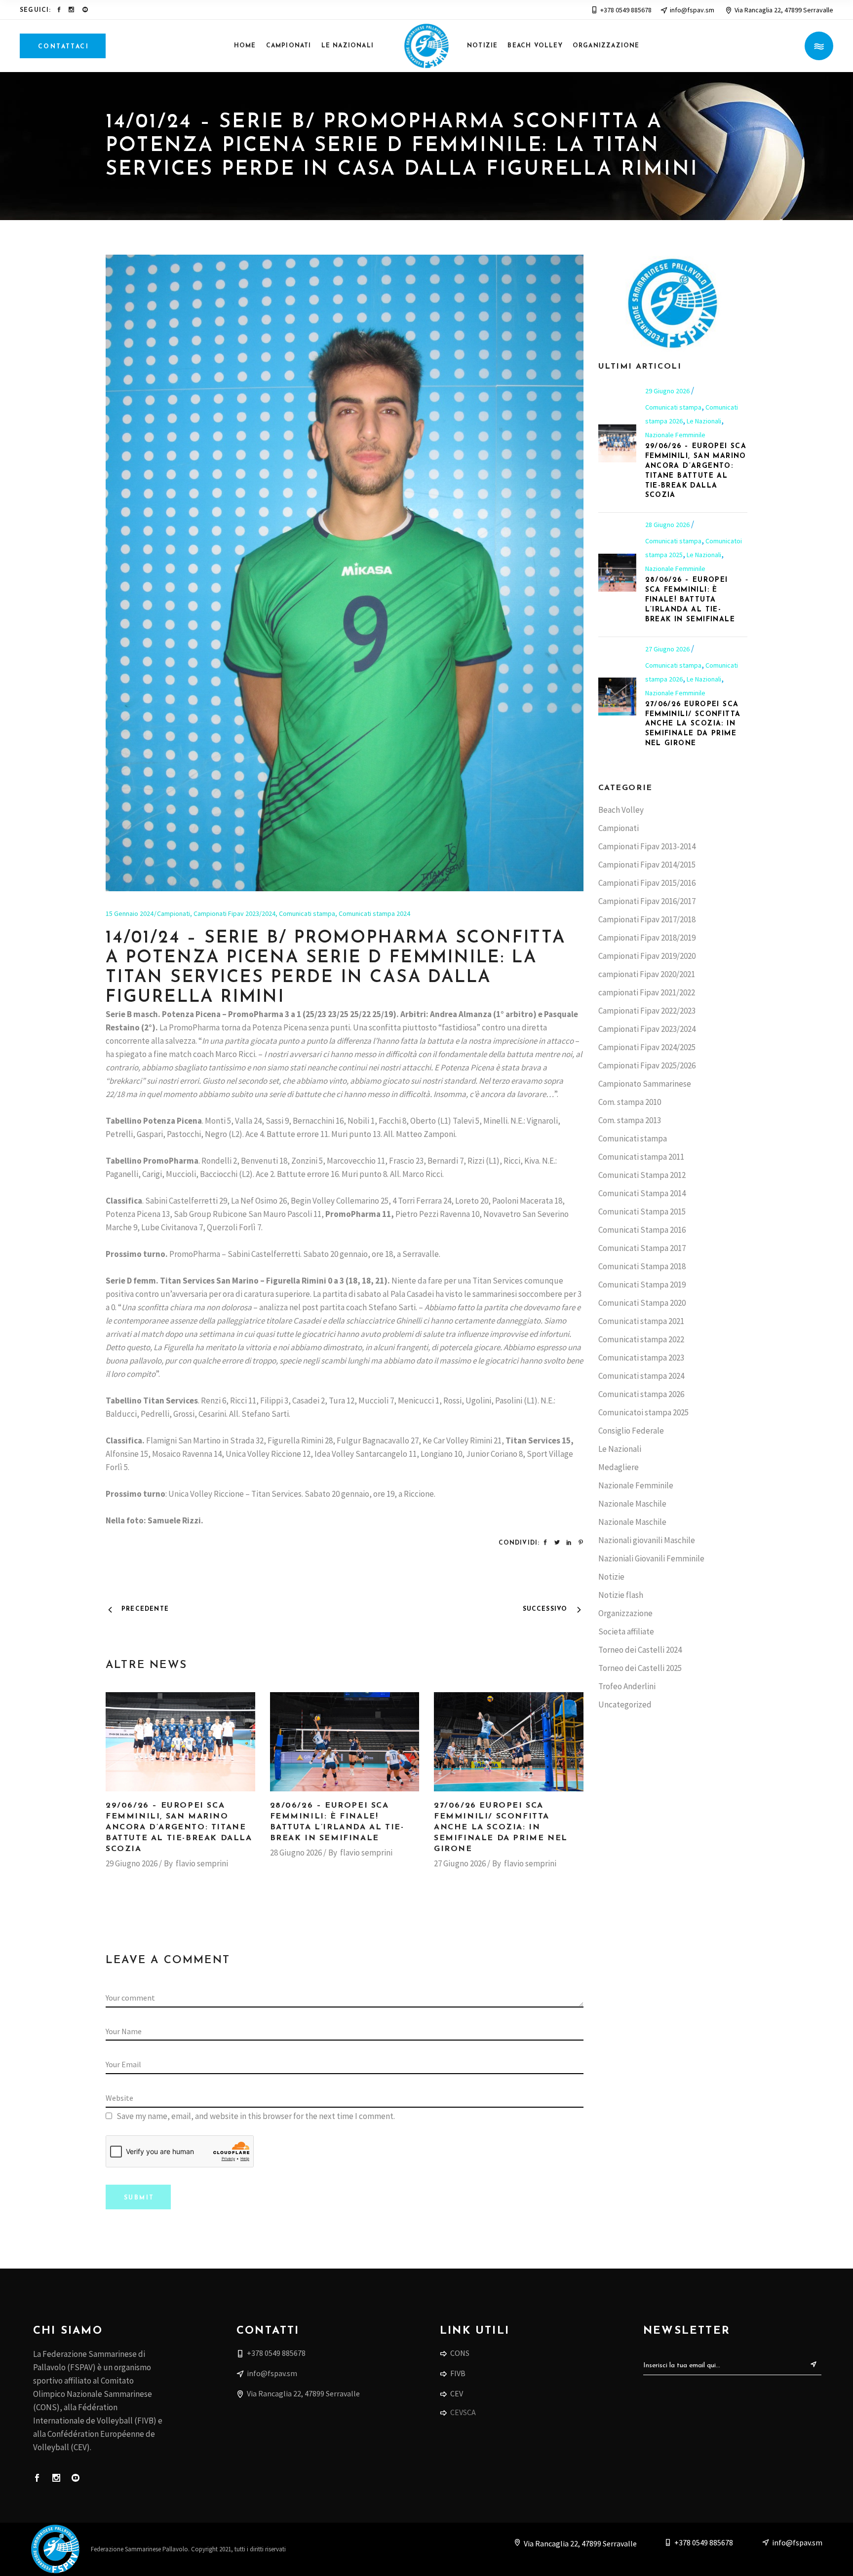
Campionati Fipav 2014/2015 (647, 865)
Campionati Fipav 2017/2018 (647, 919)
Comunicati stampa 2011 (641, 1157)
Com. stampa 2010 (630, 1102)
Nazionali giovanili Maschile (647, 1540)
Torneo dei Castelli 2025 (640, 1668)
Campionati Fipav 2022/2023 (647, 1011)
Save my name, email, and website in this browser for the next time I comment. (256, 2116)
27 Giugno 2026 (460, 1863)
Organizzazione (625, 1613)
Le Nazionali (704, 421)
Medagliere (619, 1467)
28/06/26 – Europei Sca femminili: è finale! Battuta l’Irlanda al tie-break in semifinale (690, 600)
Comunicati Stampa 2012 (642, 1175)
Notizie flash (621, 1595)
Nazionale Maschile (632, 1504)
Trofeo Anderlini (627, 1686)
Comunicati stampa (307, 913)
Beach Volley (621, 810)
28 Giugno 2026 (296, 1853)
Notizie (611, 1577)
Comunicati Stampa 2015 (642, 1212)
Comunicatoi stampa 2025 (643, 1412)
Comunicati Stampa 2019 (642, 1285)
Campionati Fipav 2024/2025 (647, 1047)
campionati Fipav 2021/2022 (647, 992)
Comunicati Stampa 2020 (642, 1303)
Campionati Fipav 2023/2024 (234, 913)
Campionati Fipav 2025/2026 (647, 1065)
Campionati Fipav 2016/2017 (647, 901)
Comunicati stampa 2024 (374, 913)
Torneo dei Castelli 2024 (640, 1650)
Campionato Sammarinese (645, 1084)
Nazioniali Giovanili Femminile (651, 1558)
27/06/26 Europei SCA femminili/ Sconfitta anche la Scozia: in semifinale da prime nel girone (501, 1827)
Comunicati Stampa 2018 (642, 1266)
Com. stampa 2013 (630, 1120)
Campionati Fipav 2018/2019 (647, 938)
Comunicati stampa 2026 (641, 1394)
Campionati (174, 913)
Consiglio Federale (631, 1431)
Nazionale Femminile (675, 435)
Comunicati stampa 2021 (641, 1321)
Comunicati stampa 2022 (641, 1339)
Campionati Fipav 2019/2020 (647, 956)
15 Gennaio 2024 (130, 913)
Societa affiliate (626, 1631)
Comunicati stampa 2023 (641, 1358)
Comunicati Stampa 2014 (642, 1193)
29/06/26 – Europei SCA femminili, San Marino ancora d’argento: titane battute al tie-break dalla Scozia (179, 1827)
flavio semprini (202, 1863)
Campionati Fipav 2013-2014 (647, 846)
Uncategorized (625, 1705)
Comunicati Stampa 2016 (642, 1230)
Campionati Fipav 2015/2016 (647, 883)
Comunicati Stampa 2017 (642, 1248)
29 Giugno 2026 (132, 1863)
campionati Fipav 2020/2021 (647, 974)
